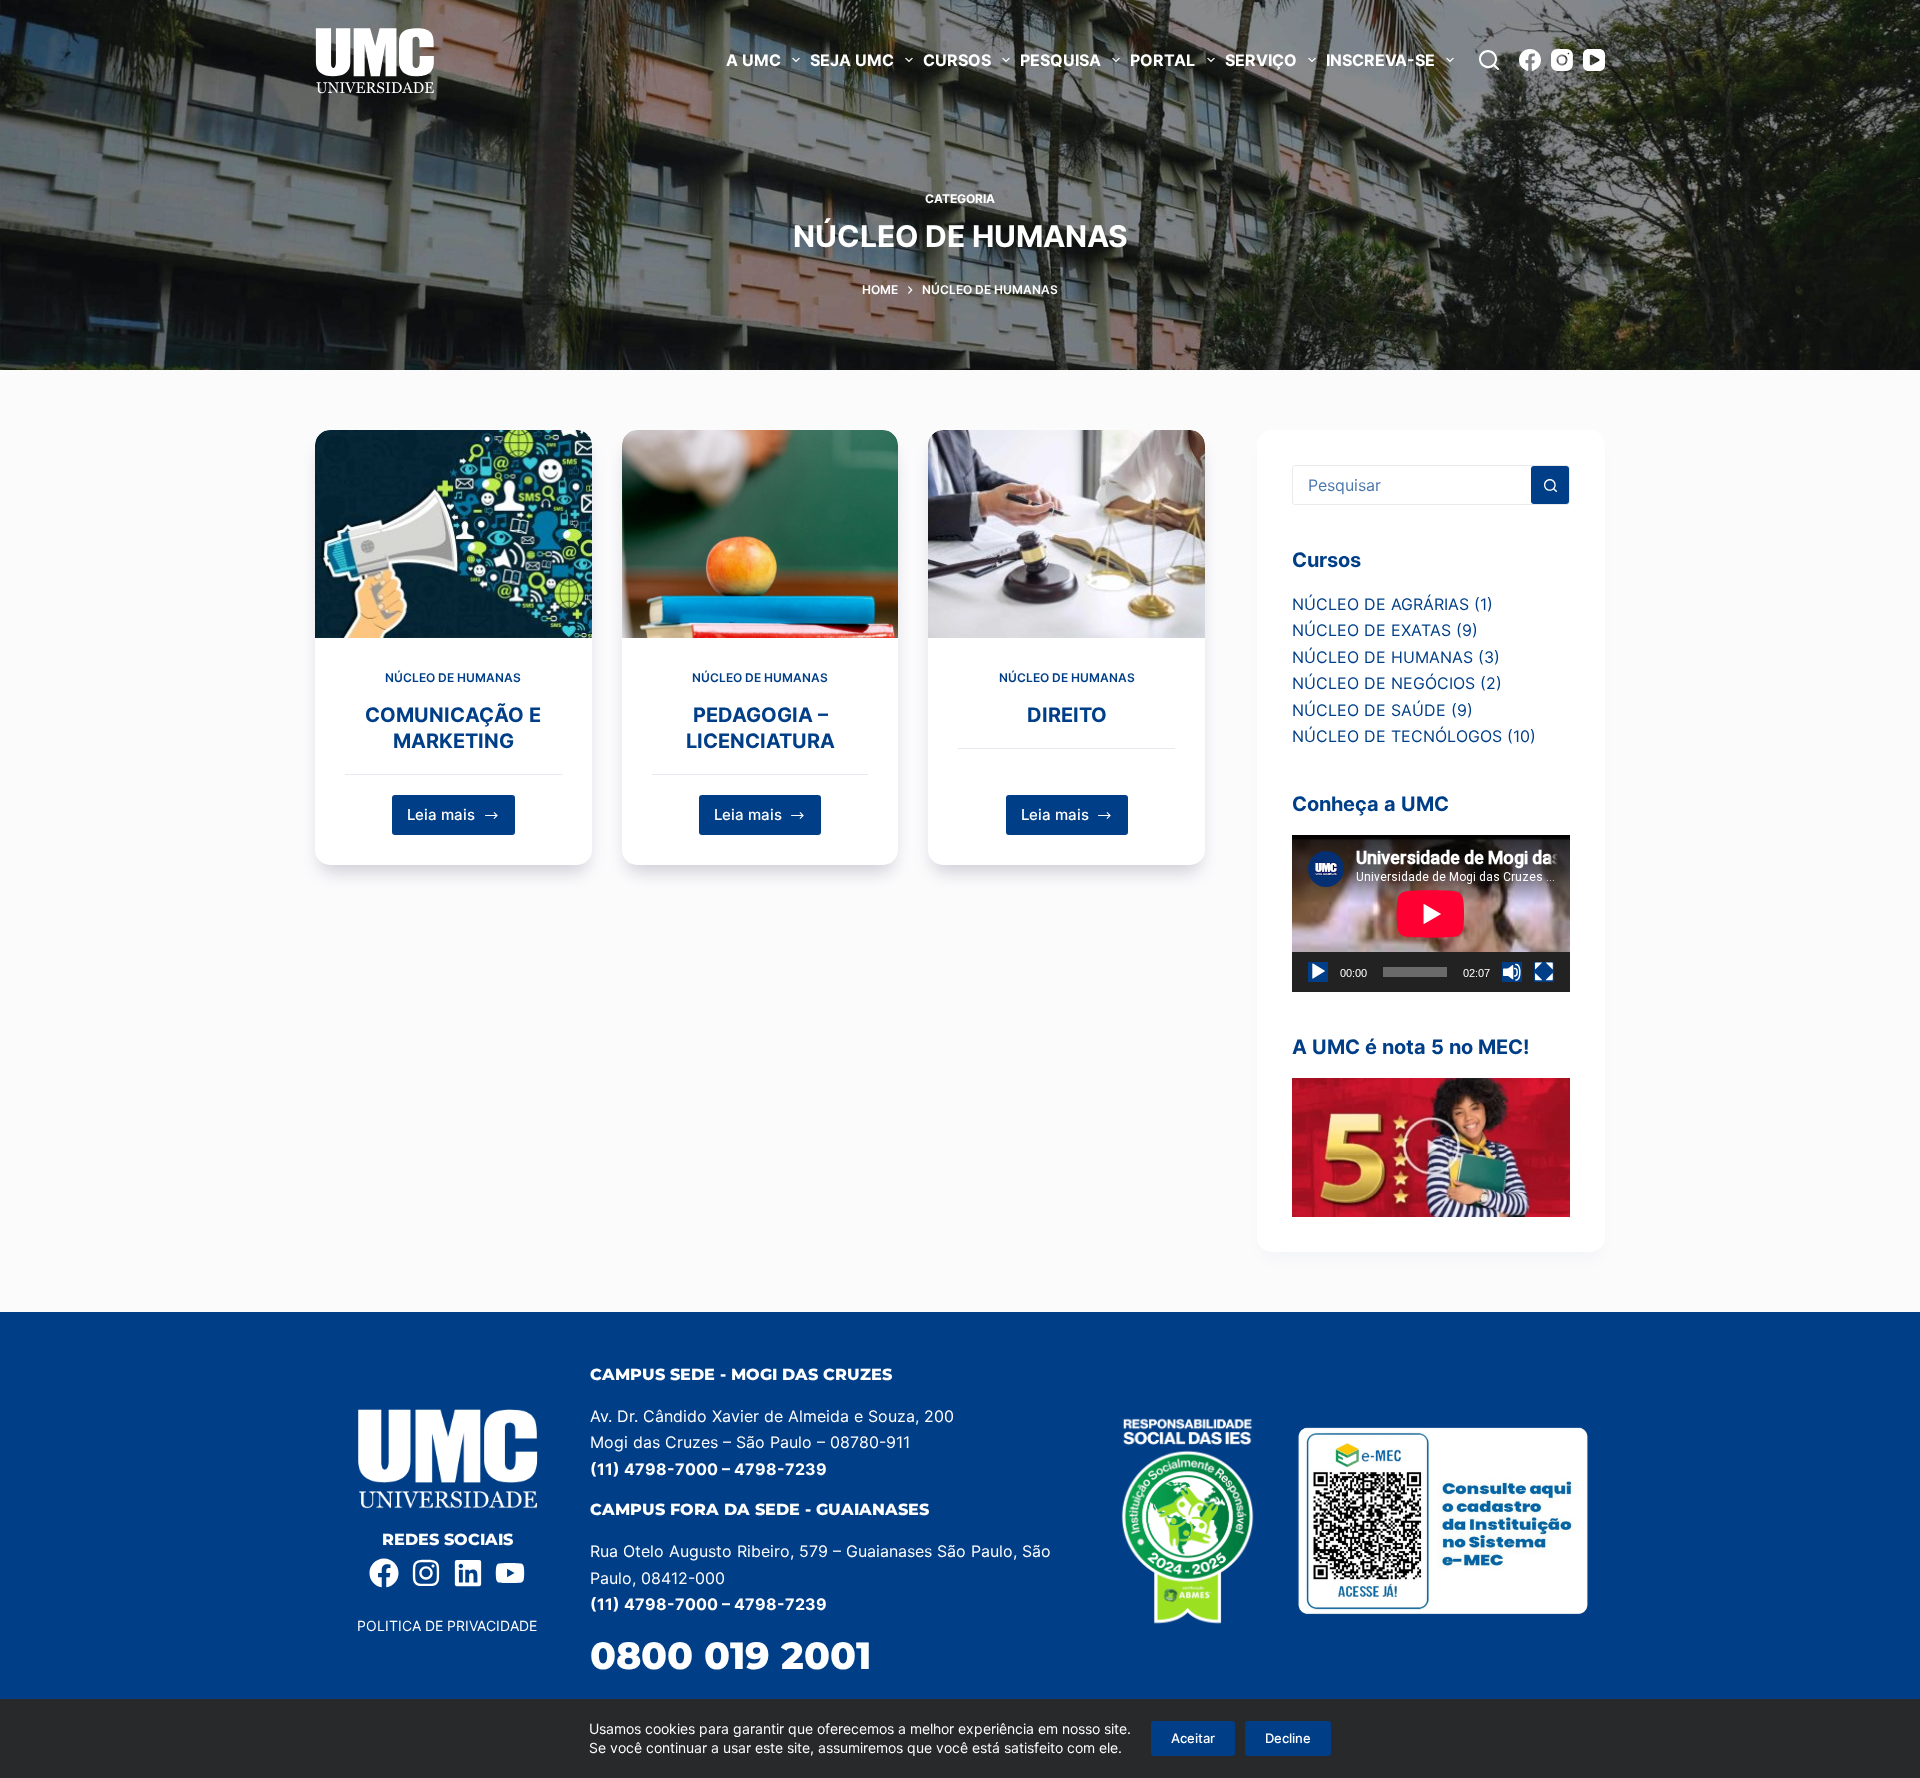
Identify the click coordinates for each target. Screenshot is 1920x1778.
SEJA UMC (852, 60)
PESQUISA (1060, 60)
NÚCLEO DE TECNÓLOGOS (1397, 736)
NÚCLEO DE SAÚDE (1369, 710)
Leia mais (461, 809)
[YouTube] (1594, 60)
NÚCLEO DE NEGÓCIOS (1383, 683)
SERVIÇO (1261, 60)
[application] (1431, 913)
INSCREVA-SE (1380, 60)
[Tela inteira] (1544, 972)
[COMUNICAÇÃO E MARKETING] (453, 534)
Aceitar (1193, 1738)
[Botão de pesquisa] (1550, 485)
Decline (1288, 1738)
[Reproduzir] (1318, 972)
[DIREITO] (1066, 534)
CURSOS (957, 60)
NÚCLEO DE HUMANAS (453, 677)
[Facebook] (1530, 60)
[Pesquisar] (1489, 60)
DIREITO (1067, 715)
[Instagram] (1562, 60)
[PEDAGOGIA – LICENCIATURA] (760, 534)
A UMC (753, 60)
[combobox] (1412, 485)
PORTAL (1162, 60)
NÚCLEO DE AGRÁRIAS (1380, 604)
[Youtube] (510, 1573)
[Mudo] (1512, 972)
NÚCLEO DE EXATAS (1371, 630)
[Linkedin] (468, 1573)
